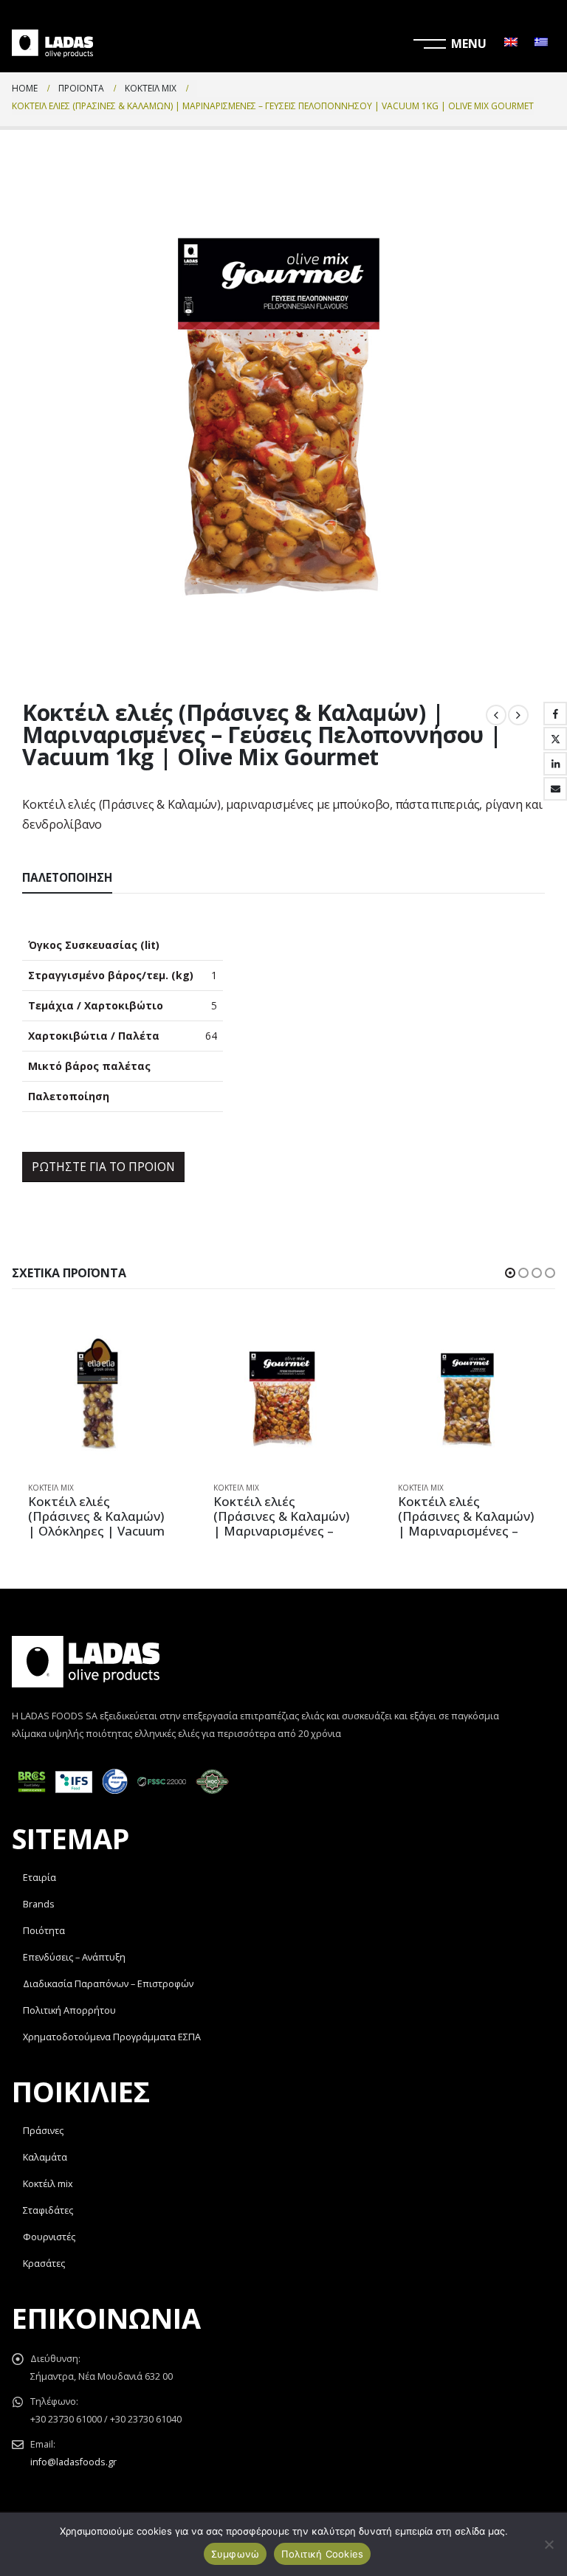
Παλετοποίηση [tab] (67, 878)
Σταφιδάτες (48, 2210)
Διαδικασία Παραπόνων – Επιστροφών (108, 1984)
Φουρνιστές (49, 2237)
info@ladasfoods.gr (73, 2462)
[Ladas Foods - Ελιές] (52, 44)
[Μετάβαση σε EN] (511, 44)
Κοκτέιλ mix (48, 2184)
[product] (99, 1399)
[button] (510, 1273)
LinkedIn (555, 764)
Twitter (555, 739)
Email (555, 789)
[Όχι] (549, 2544)
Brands (39, 1904)
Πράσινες (43, 2131)
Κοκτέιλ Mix (51, 1488)
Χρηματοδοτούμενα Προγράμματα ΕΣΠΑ (112, 2037)
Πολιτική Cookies (322, 2554)
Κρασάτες (44, 2264)
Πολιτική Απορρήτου (69, 2010)
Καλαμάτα (45, 2157)
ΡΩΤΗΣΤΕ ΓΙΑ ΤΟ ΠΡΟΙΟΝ (103, 1167)
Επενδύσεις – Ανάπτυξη (74, 1957)
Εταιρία (39, 1878)
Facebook (555, 714)
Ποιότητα (44, 1931)
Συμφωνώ (236, 2554)
